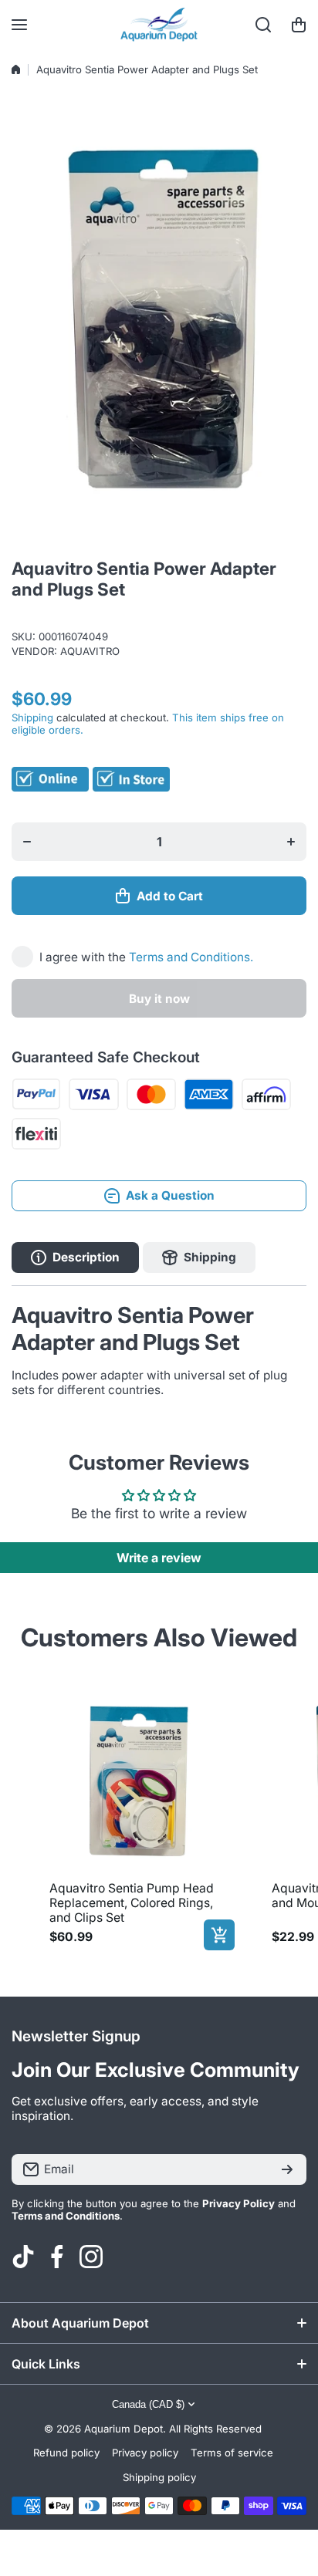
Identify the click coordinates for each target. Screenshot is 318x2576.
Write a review (159, 1558)
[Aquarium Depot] (159, 25)
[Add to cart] (219, 1935)
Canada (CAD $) (148, 2404)
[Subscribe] (287, 2169)
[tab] (199, 1258)
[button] (299, 25)
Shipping (32, 717)
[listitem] (139, 1818)
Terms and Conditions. (191, 957)
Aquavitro (90, 651)
